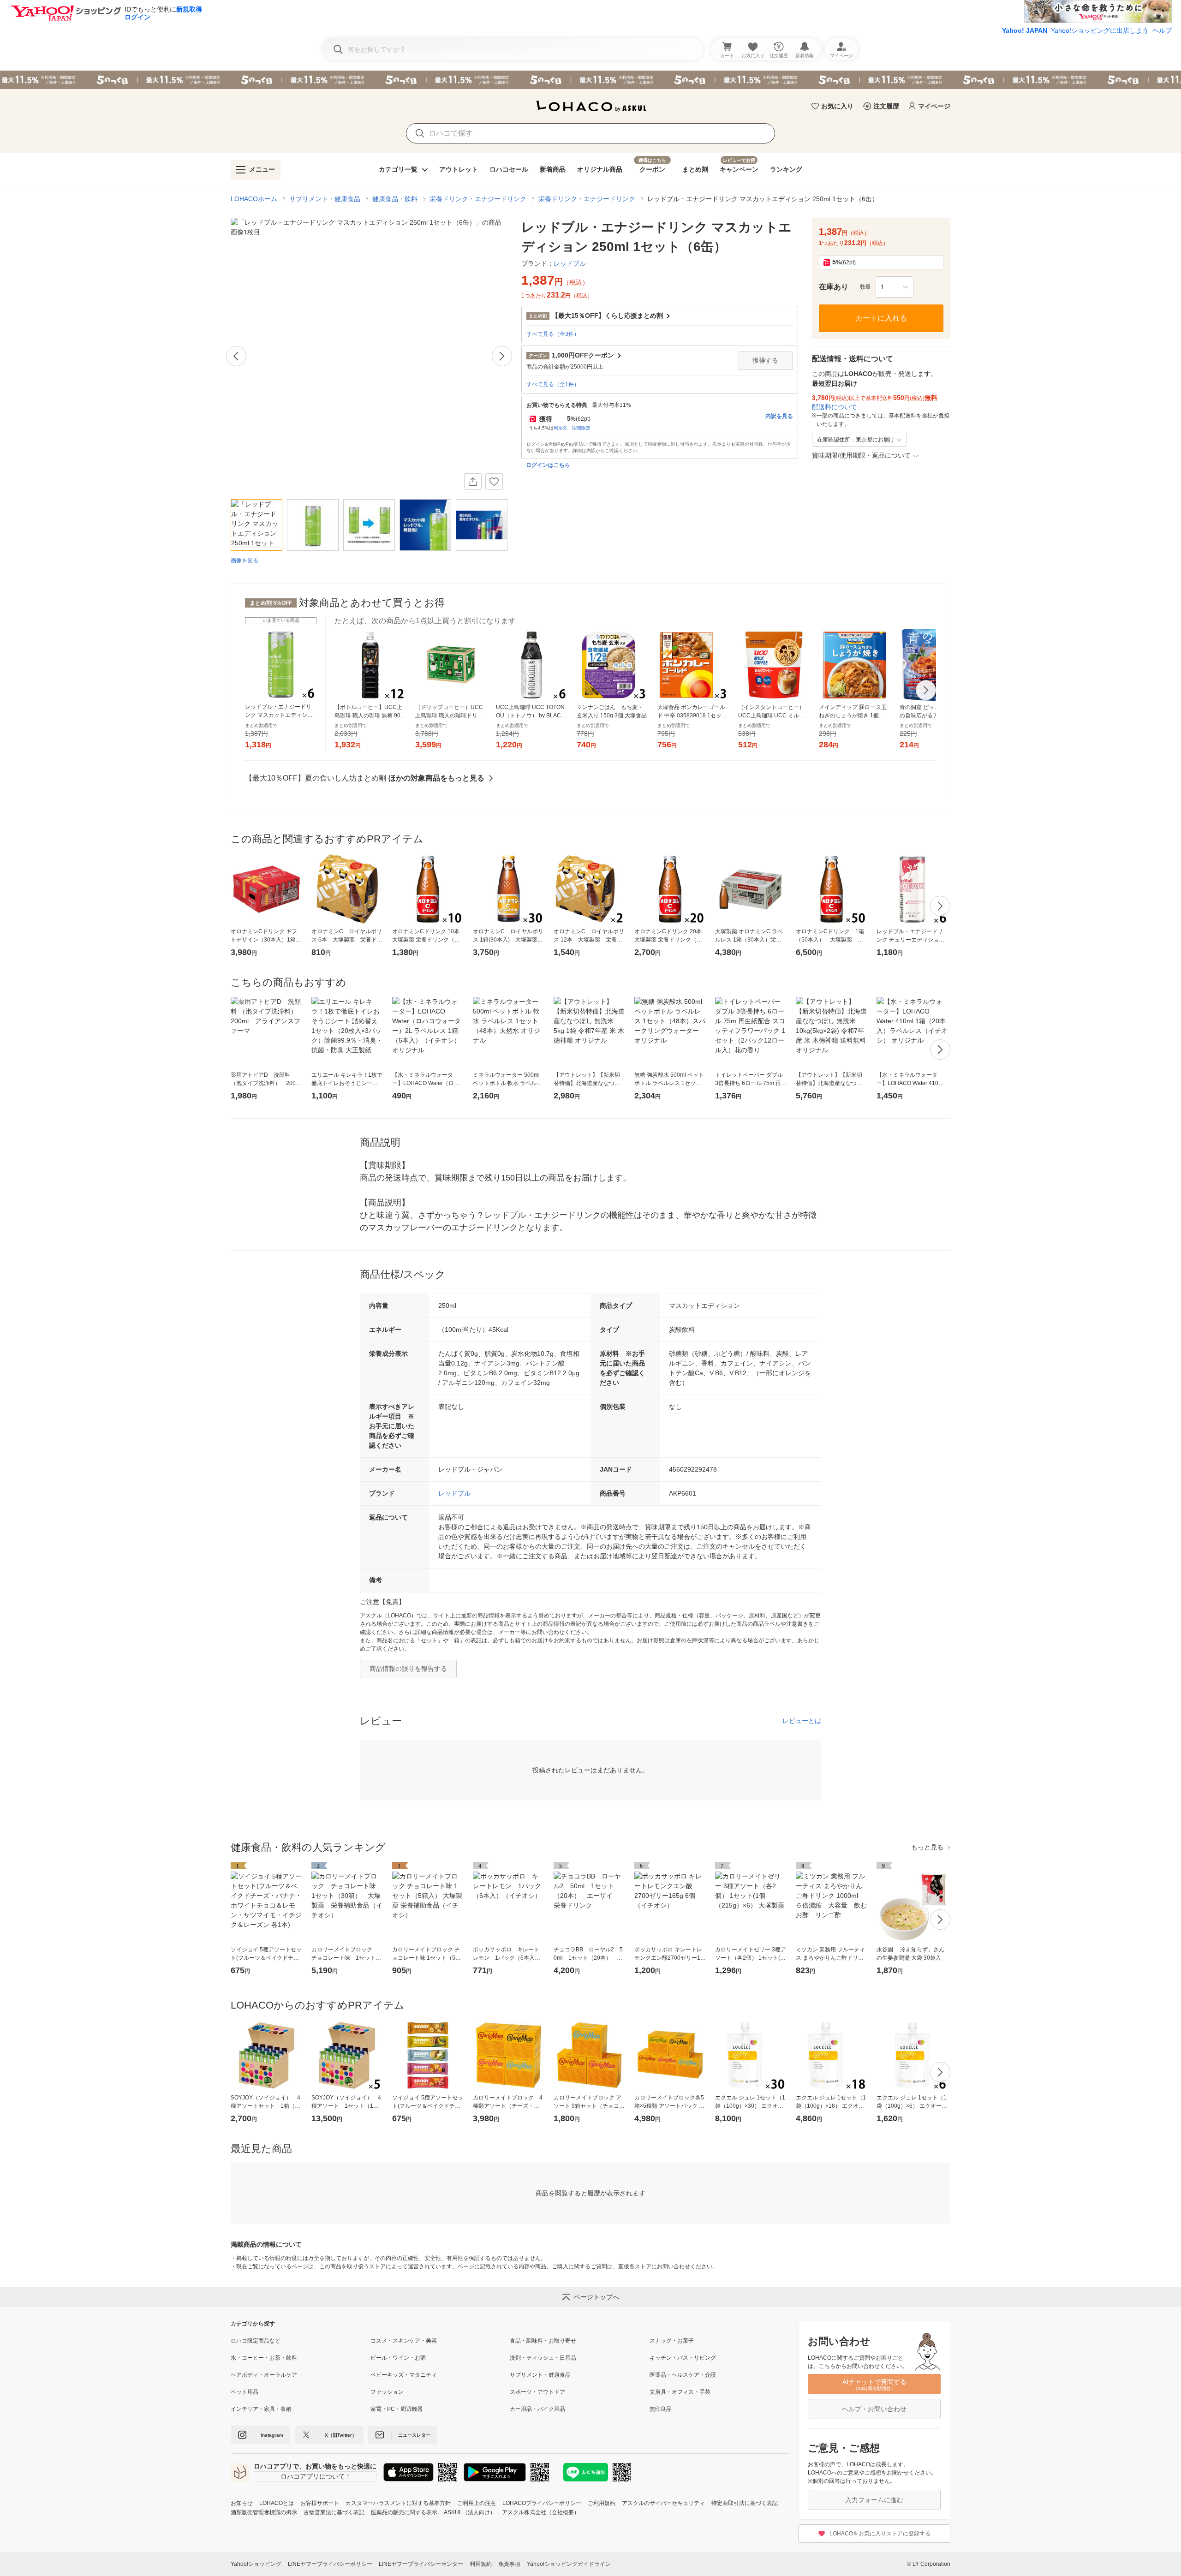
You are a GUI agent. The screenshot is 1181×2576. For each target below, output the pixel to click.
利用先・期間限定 (572, 428)
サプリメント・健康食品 (325, 199)
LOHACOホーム (254, 199)
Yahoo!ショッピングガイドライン (569, 2564)
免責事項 (509, 2564)
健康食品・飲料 (395, 199)
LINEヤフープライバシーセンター (421, 2564)
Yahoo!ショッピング (256, 2564)
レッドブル (454, 1493)
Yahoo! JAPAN (1025, 30)
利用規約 (481, 2564)
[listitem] (301, 2341)
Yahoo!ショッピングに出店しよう (1100, 30)
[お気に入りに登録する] (494, 482)
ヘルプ (1162, 30)
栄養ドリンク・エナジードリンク (478, 199)
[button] (895, 287)
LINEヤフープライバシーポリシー (330, 2564)
